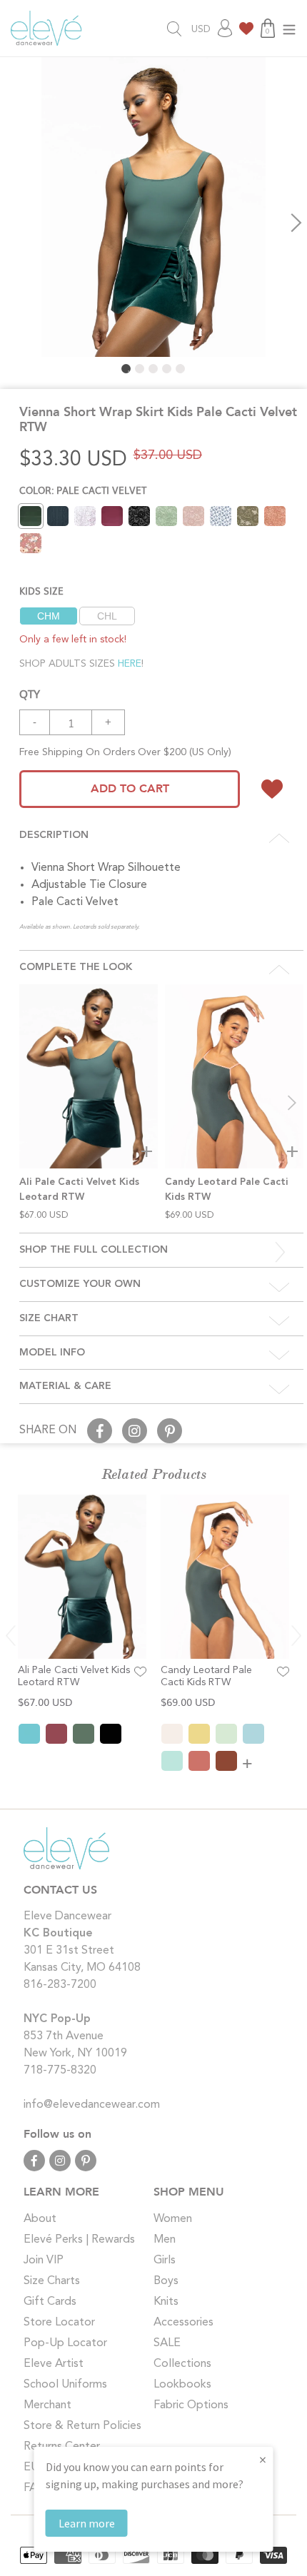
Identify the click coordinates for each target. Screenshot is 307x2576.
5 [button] (180, 369)
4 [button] (167, 369)
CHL (107, 616)
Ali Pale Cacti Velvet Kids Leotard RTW (74, 1676)
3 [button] (153, 369)
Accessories (183, 2323)
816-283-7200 (60, 1985)
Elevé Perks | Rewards (79, 2240)
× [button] (263, 2459)
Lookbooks (182, 2385)
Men (165, 2240)
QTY (30, 693)
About (40, 2219)
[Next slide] (292, 1103)
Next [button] (296, 223)
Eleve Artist (54, 2364)
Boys (166, 2281)
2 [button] (140, 369)
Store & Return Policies (82, 2426)
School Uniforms (65, 2385)
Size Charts (52, 2281)
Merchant (47, 2405)
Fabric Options (191, 2405)
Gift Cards (50, 2302)
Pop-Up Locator (65, 2343)
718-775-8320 (60, 2071)
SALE (167, 2343)
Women (173, 2219)
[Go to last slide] (11, 1636)
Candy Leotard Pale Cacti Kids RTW (206, 1676)
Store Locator (59, 2323)
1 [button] (126, 369)
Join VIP (44, 2261)
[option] (153, 207)
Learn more (87, 2523)
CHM (49, 616)
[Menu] (289, 28)
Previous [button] (11, 223)
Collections (182, 2364)
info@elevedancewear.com (92, 2105)
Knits (166, 2302)
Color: (83, 490)
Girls (165, 2261)
